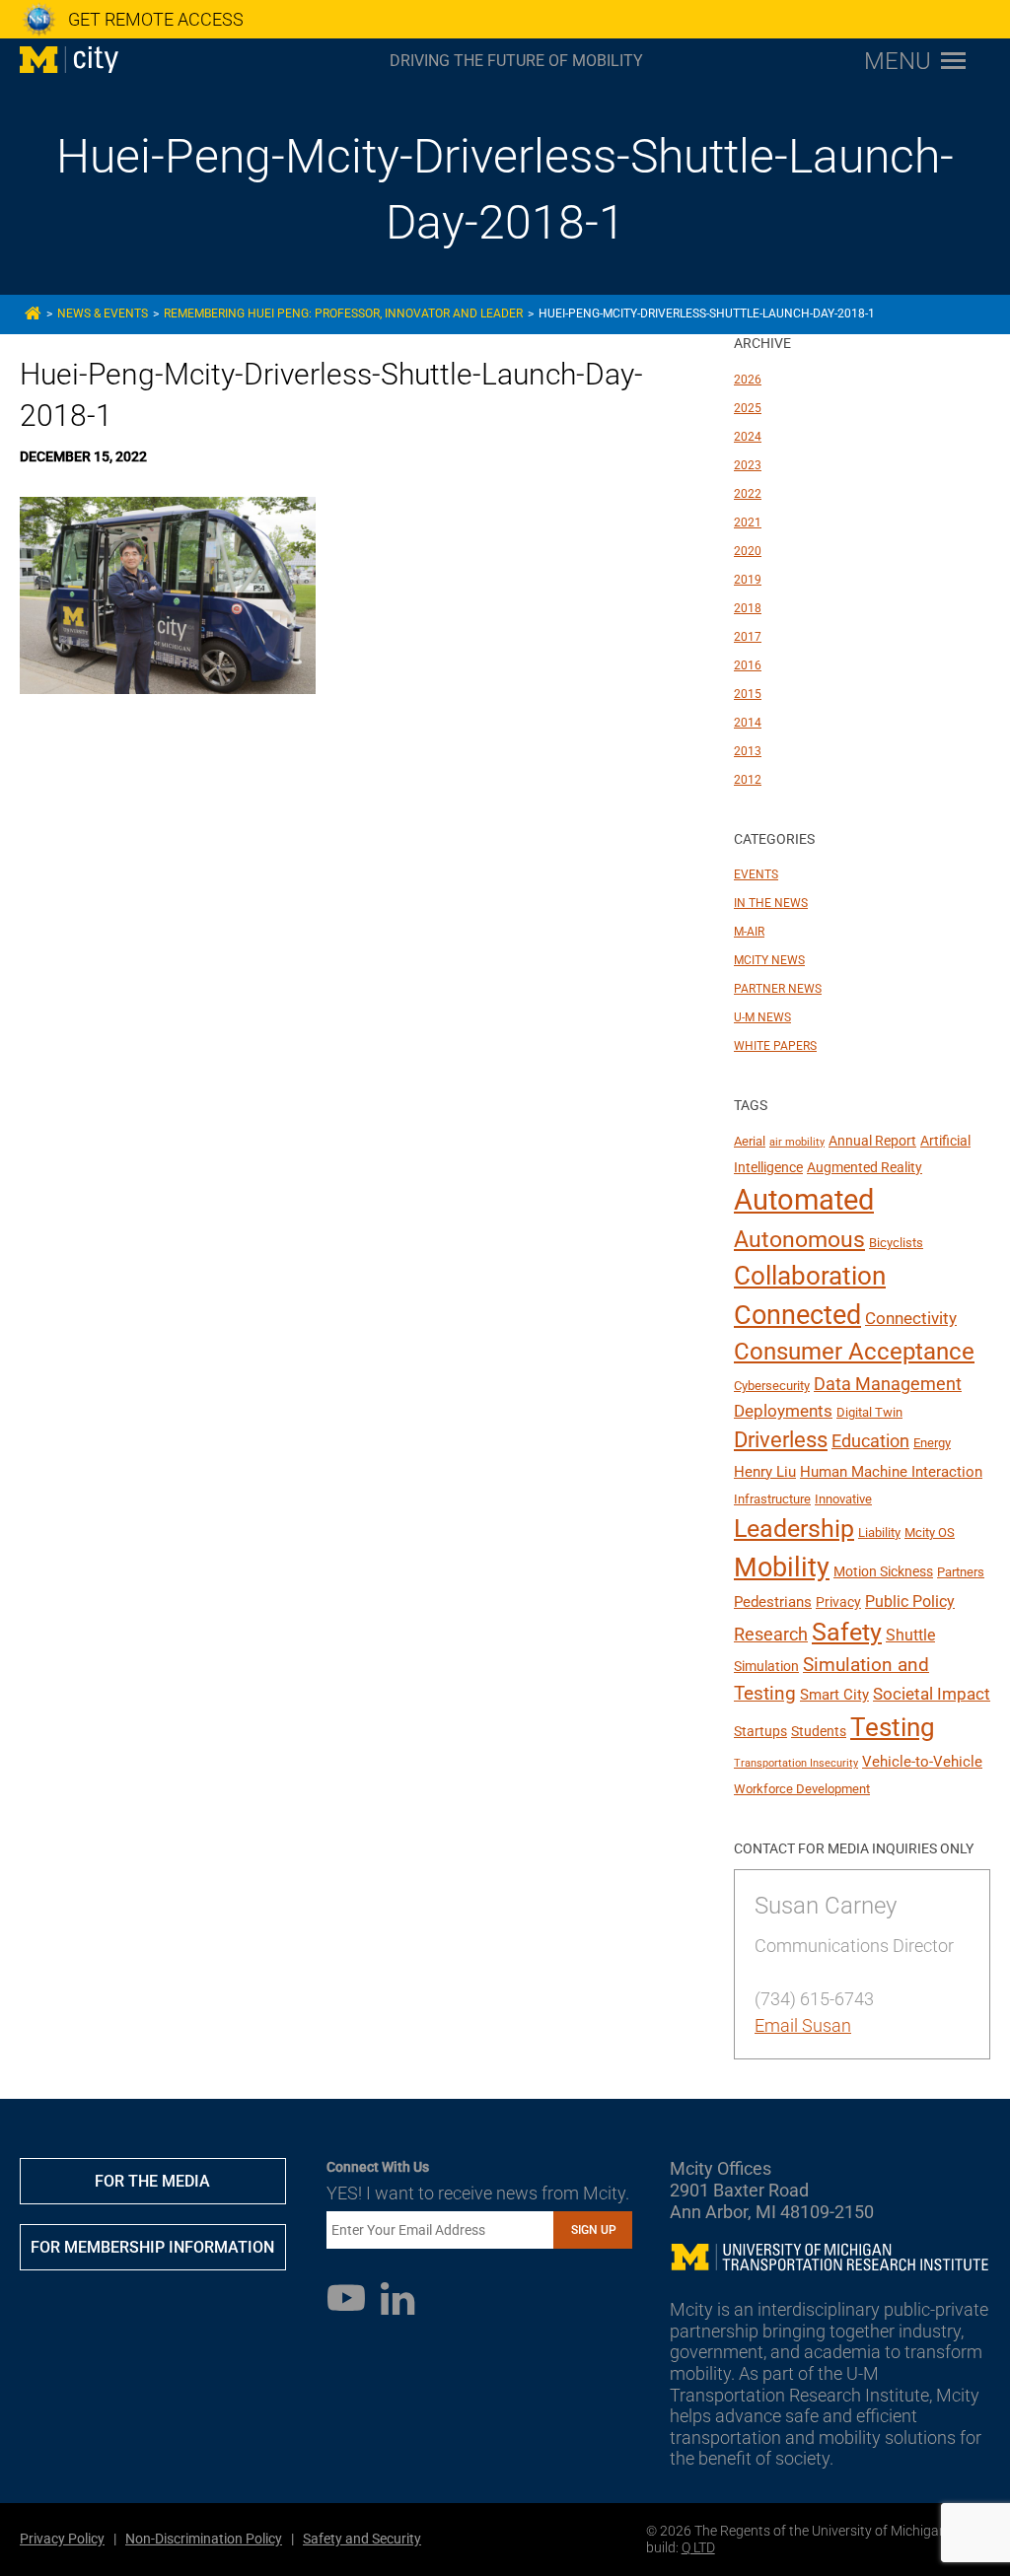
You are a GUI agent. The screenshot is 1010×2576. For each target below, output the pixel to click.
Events (756, 874)
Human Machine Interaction (891, 1472)
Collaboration (810, 1276)
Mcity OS (930, 1532)
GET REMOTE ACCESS (156, 19)
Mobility (782, 1567)
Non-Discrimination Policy (204, 2539)
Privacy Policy (62, 2539)
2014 (748, 723)
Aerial (750, 1141)
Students (819, 1731)
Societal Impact (932, 1694)
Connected (797, 1315)
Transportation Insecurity (796, 1763)
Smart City (834, 1695)
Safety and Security (362, 2539)
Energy (932, 1443)
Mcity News (769, 960)
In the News (771, 903)
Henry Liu (765, 1472)
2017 (748, 637)
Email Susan (803, 2025)
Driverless (781, 1440)
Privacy (838, 1602)
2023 (748, 465)
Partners (961, 1572)
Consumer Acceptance (854, 1352)
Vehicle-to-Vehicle (922, 1762)
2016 (748, 665)
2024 (748, 437)
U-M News (762, 1017)
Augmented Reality (865, 1167)
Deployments (783, 1411)
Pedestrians (773, 1602)
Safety (847, 1632)
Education (870, 1441)
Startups (760, 1731)
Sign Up (594, 2230)
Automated (804, 1200)
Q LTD (698, 2547)
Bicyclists (896, 1243)
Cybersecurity (772, 1386)
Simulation (766, 1666)
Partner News (778, 989)
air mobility (797, 1142)
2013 (748, 751)
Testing (893, 1727)
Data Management (888, 1384)
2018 (748, 608)
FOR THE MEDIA (152, 2181)
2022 (748, 494)
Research (771, 1634)
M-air (749, 932)
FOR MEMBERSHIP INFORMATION (152, 2247)
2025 (748, 408)
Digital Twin (869, 1412)
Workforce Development (802, 1789)
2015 (748, 694)
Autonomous (799, 1239)
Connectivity (911, 1318)
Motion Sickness (883, 1571)
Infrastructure (772, 1499)
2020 (748, 551)
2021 (748, 522)
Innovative (843, 1499)
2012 (748, 780)
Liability (879, 1532)
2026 (748, 380)
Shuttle (910, 1635)
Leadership (794, 1529)
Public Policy (910, 1601)
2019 (748, 580)
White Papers (775, 1046)
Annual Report (872, 1141)
